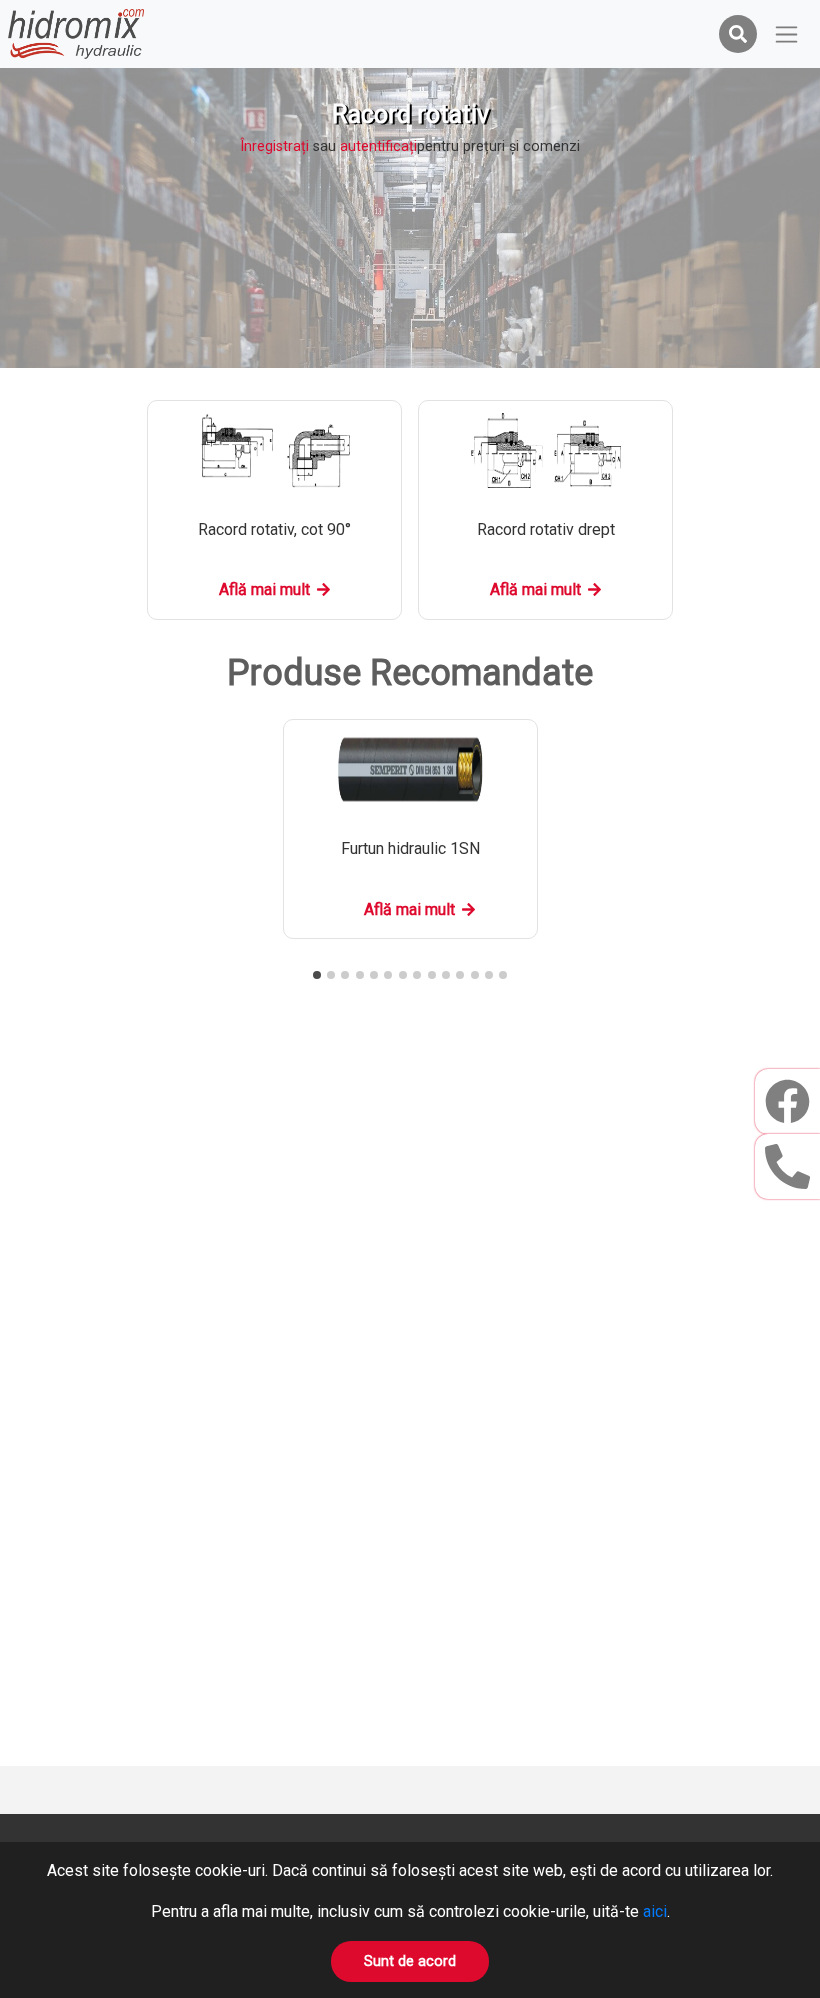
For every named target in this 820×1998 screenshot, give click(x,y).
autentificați (378, 146)
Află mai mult (264, 589)
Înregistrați (274, 146)
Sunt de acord (410, 1961)
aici (655, 1911)
